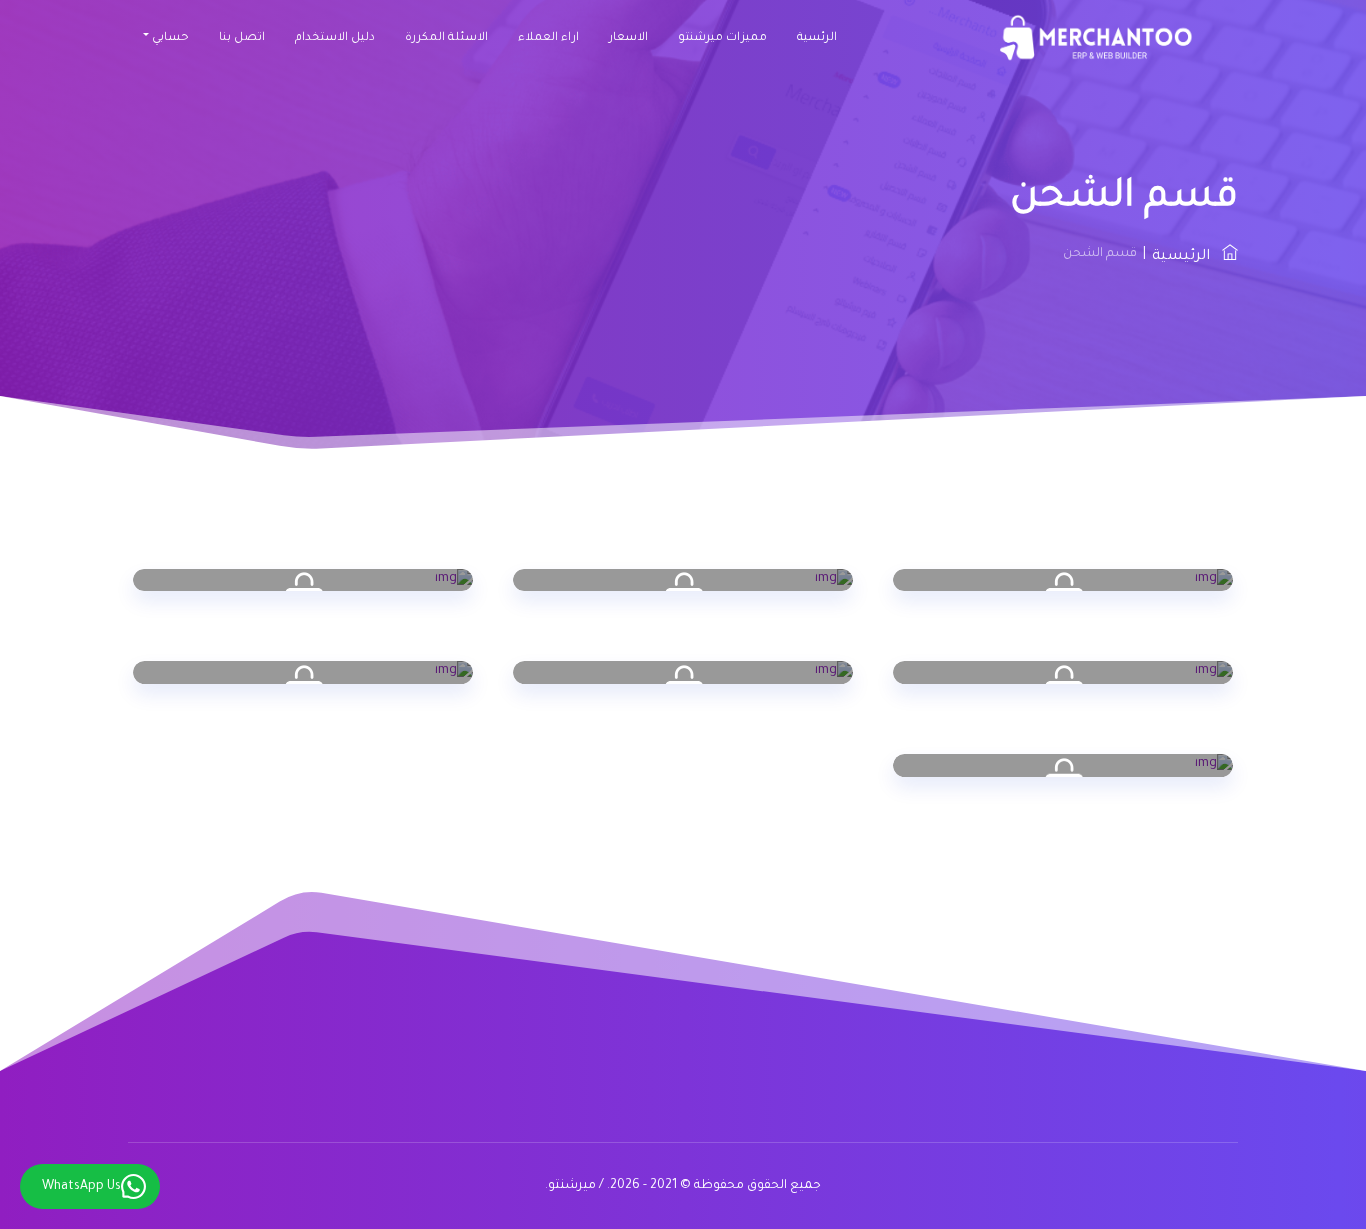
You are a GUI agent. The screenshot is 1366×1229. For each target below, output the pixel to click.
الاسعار (628, 38)
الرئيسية (1187, 257)
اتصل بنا (242, 38)
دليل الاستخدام (335, 38)
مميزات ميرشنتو (722, 38)
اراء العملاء (548, 38)
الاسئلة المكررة (446, 38)
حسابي (170, 38)
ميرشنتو (572, 1186)
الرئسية (817, 38)
